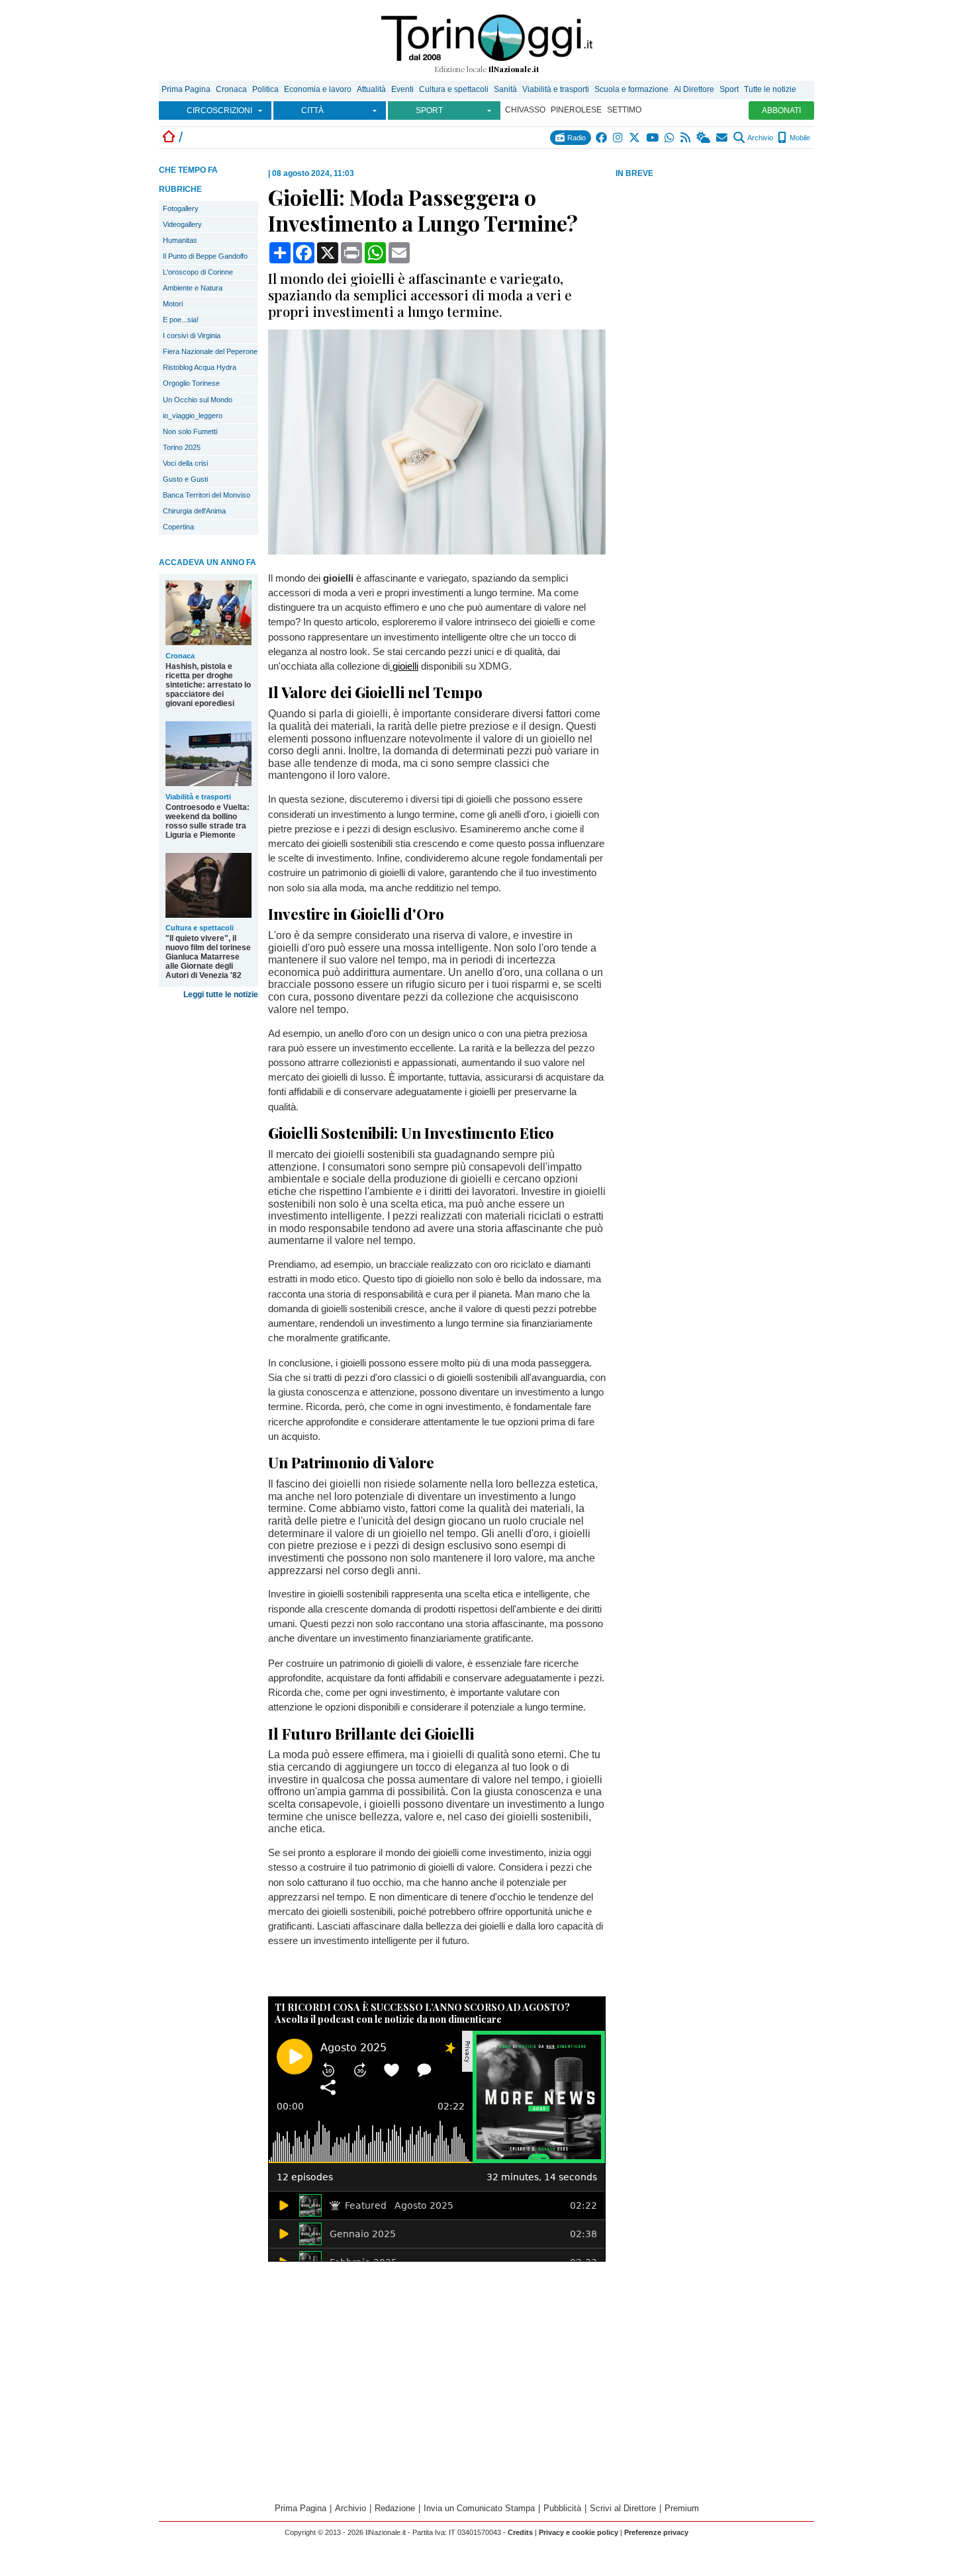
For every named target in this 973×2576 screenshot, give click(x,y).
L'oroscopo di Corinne (198, 272)
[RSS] (686, 138)
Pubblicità (562, 2508)
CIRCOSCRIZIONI (219, 111)
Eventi (402, 89)
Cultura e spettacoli (454, 89)
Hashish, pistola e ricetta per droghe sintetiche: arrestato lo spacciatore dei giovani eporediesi (208, 685)
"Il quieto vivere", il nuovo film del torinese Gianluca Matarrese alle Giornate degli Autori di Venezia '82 (208, 957)
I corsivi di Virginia (192, 335)
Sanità (505, 89)
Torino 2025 (182, 447)
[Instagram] (619, 138)
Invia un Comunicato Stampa (479, 2508)
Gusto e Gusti (185, 479)
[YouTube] (653, 138)
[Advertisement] (715, 284)
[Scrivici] (722, 138)
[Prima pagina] (169, 137)
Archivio (760, 138)
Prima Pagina (186, 89)
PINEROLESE (576, 110)
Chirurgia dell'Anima (194, 511)
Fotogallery (181, 208)
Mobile (799, 138)
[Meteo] (704, 138)
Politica (265, 89)
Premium (682, 2508)
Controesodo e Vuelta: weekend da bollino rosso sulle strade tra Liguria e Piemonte (208, 821)
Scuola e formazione (631, 89)
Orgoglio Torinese (191, 383)
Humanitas (180, 240)
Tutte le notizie (770, 89)
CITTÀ (312, 111)
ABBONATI (781, 111)
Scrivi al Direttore (623, 2508)
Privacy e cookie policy (579, 2532)
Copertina (178, 527)
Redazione (395, 2508)
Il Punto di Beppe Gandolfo (205, 256)
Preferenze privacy (656, 2532)
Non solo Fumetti (190, 431)
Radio (576, 138)
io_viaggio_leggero (193, 416)
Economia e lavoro (318, 89)
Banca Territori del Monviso (207, 495)
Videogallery (182, 224)
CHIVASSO (525, 110)
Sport (729, 89)
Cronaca (231, 89)
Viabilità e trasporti (556, 89)
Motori (173, 304)
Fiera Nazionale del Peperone (210, 351)
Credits (520, 2532)
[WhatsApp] (670, 138)
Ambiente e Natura (193, 288)
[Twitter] (635, 138)
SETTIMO (624, 110)
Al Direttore (694, 89)
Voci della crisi (185, 463)
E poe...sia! (181, 320)
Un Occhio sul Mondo (198, 400)
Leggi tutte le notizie (221, 995)
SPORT (429, 111)
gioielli (404, 666)
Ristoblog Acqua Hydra (200, 367)
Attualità (371, 89)
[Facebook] (602, 138)
